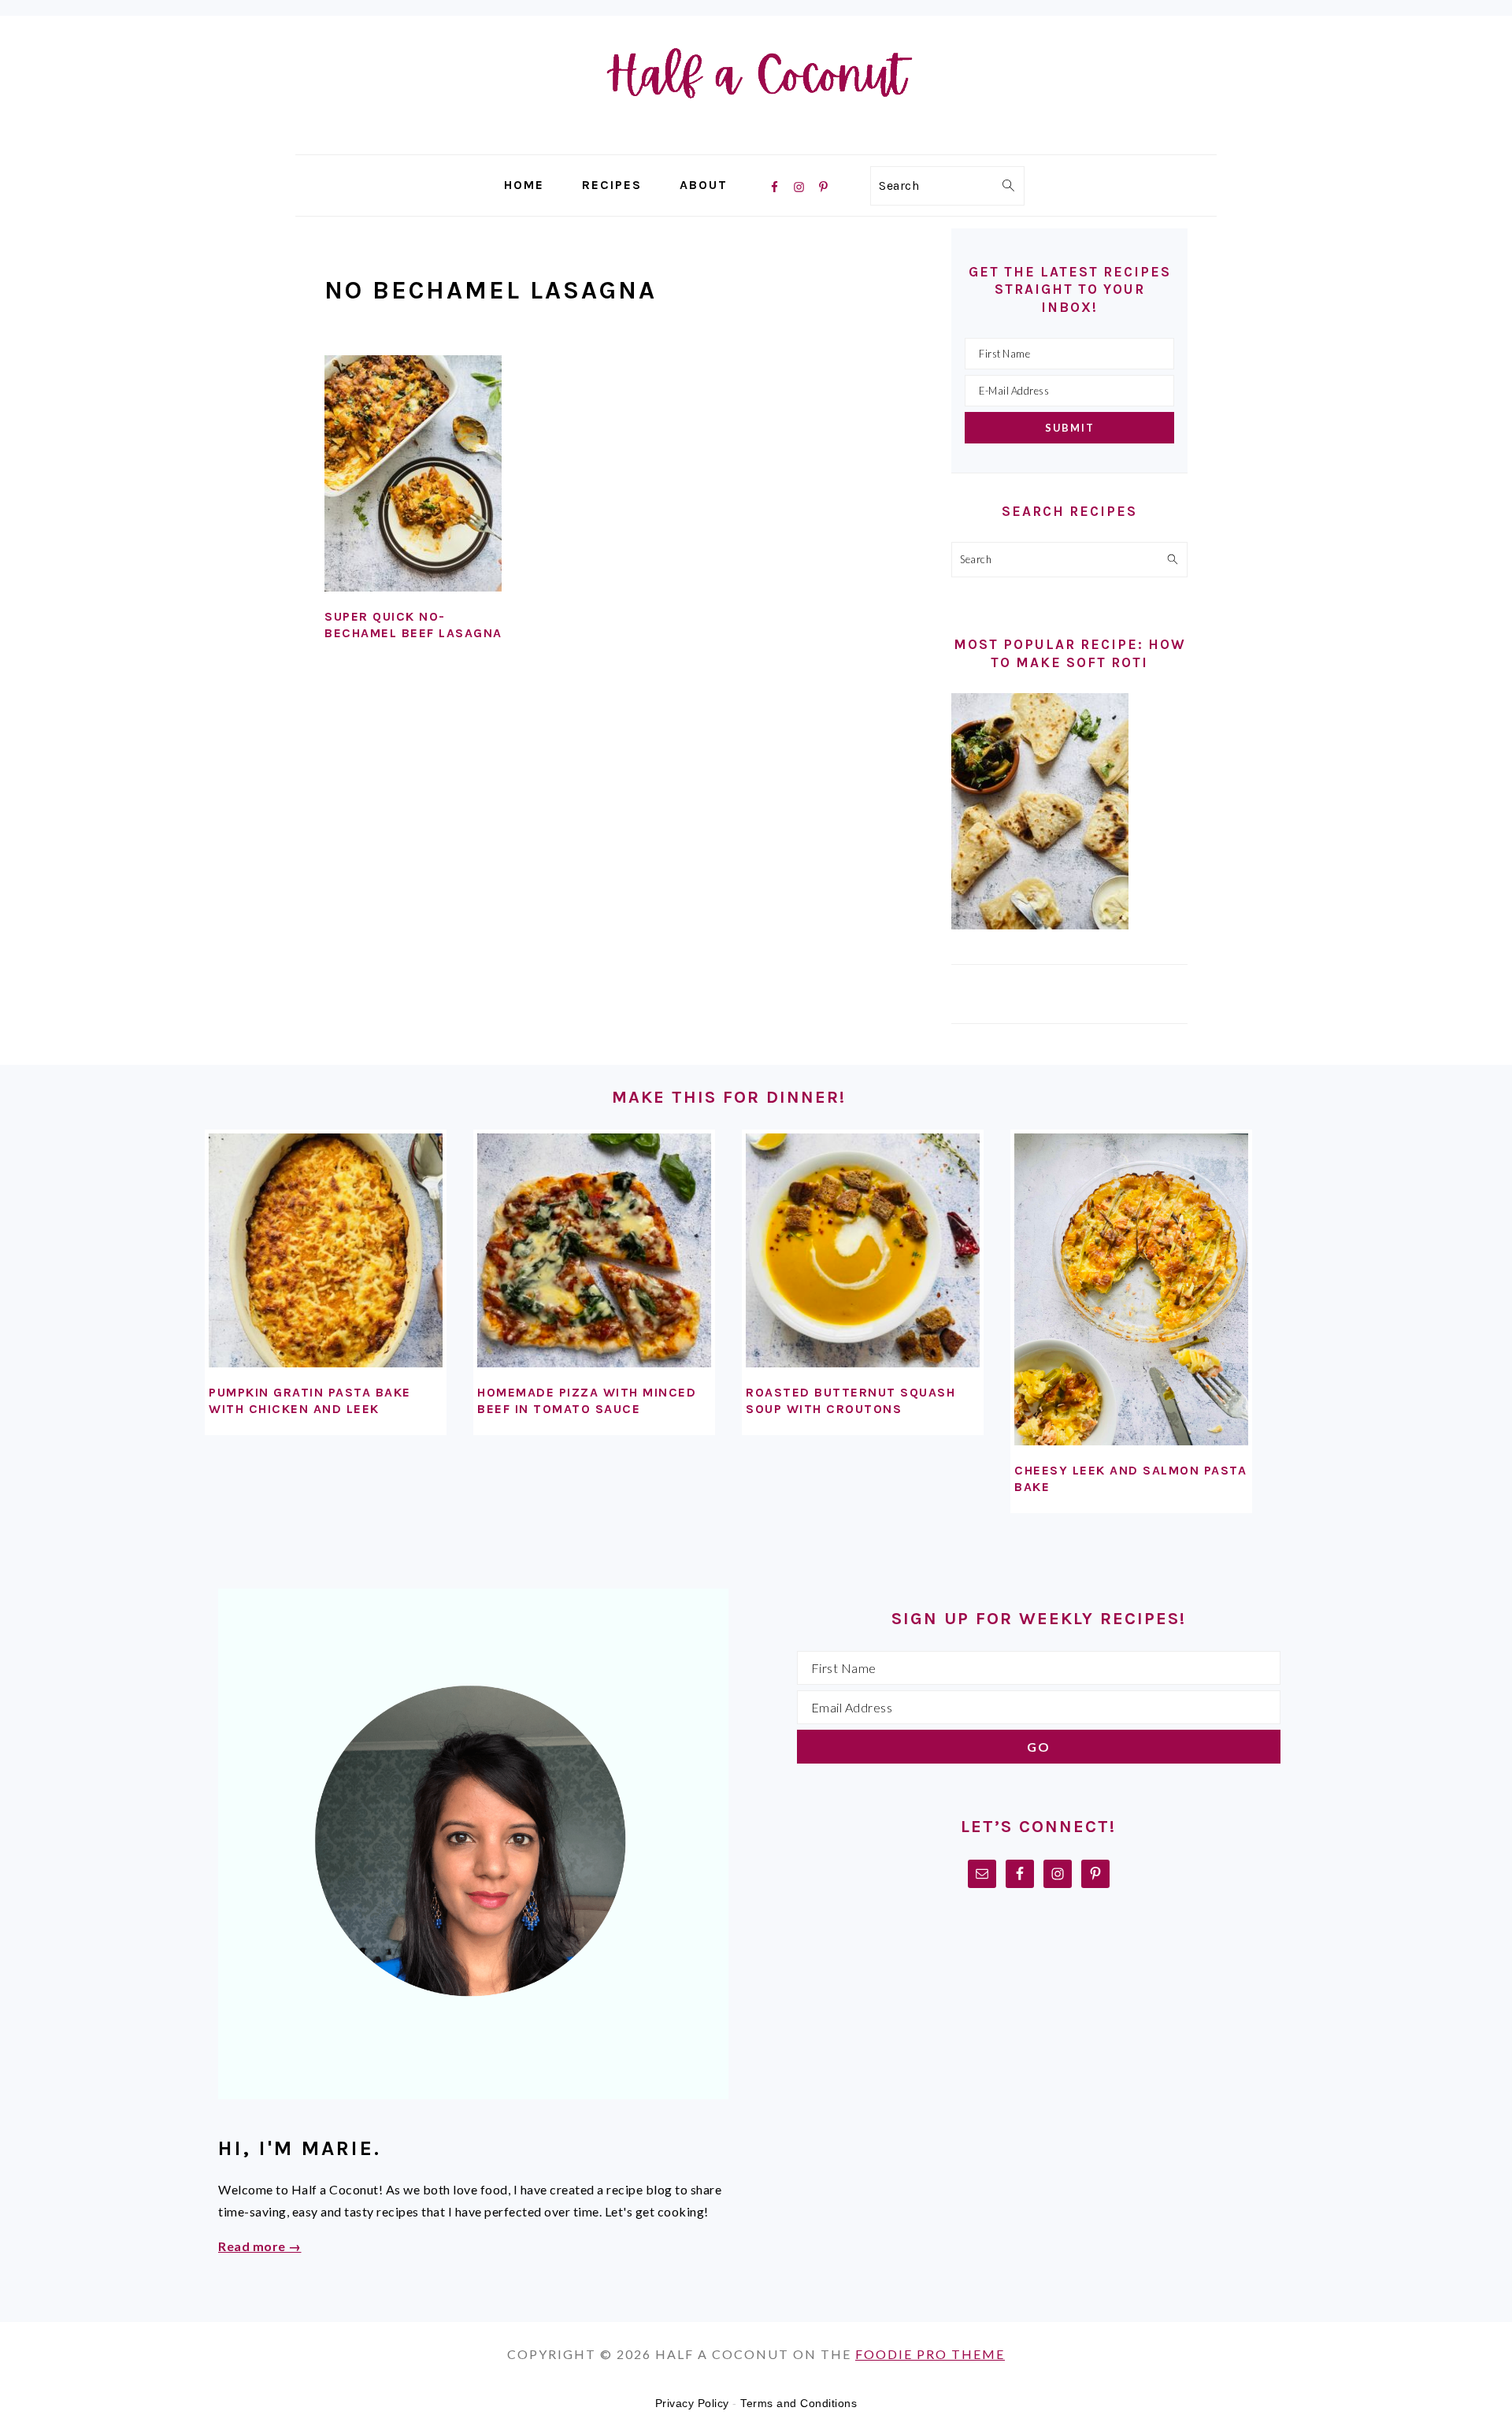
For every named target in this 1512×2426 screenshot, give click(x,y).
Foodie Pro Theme (930, 2354)
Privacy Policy (692, 2403)
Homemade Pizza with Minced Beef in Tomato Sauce (587, 1400)
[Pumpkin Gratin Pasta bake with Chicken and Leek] (326, 1250)
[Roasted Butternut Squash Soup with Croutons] (863, 1250)
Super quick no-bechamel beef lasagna (413, 625)
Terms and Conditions (799, 2403)
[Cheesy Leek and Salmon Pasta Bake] (1131, 1289)
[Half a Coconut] (756, 143)
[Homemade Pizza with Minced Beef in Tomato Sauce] (594, 1250)
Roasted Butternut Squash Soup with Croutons (850, 1400)
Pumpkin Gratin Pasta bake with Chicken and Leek (310, 1400)
